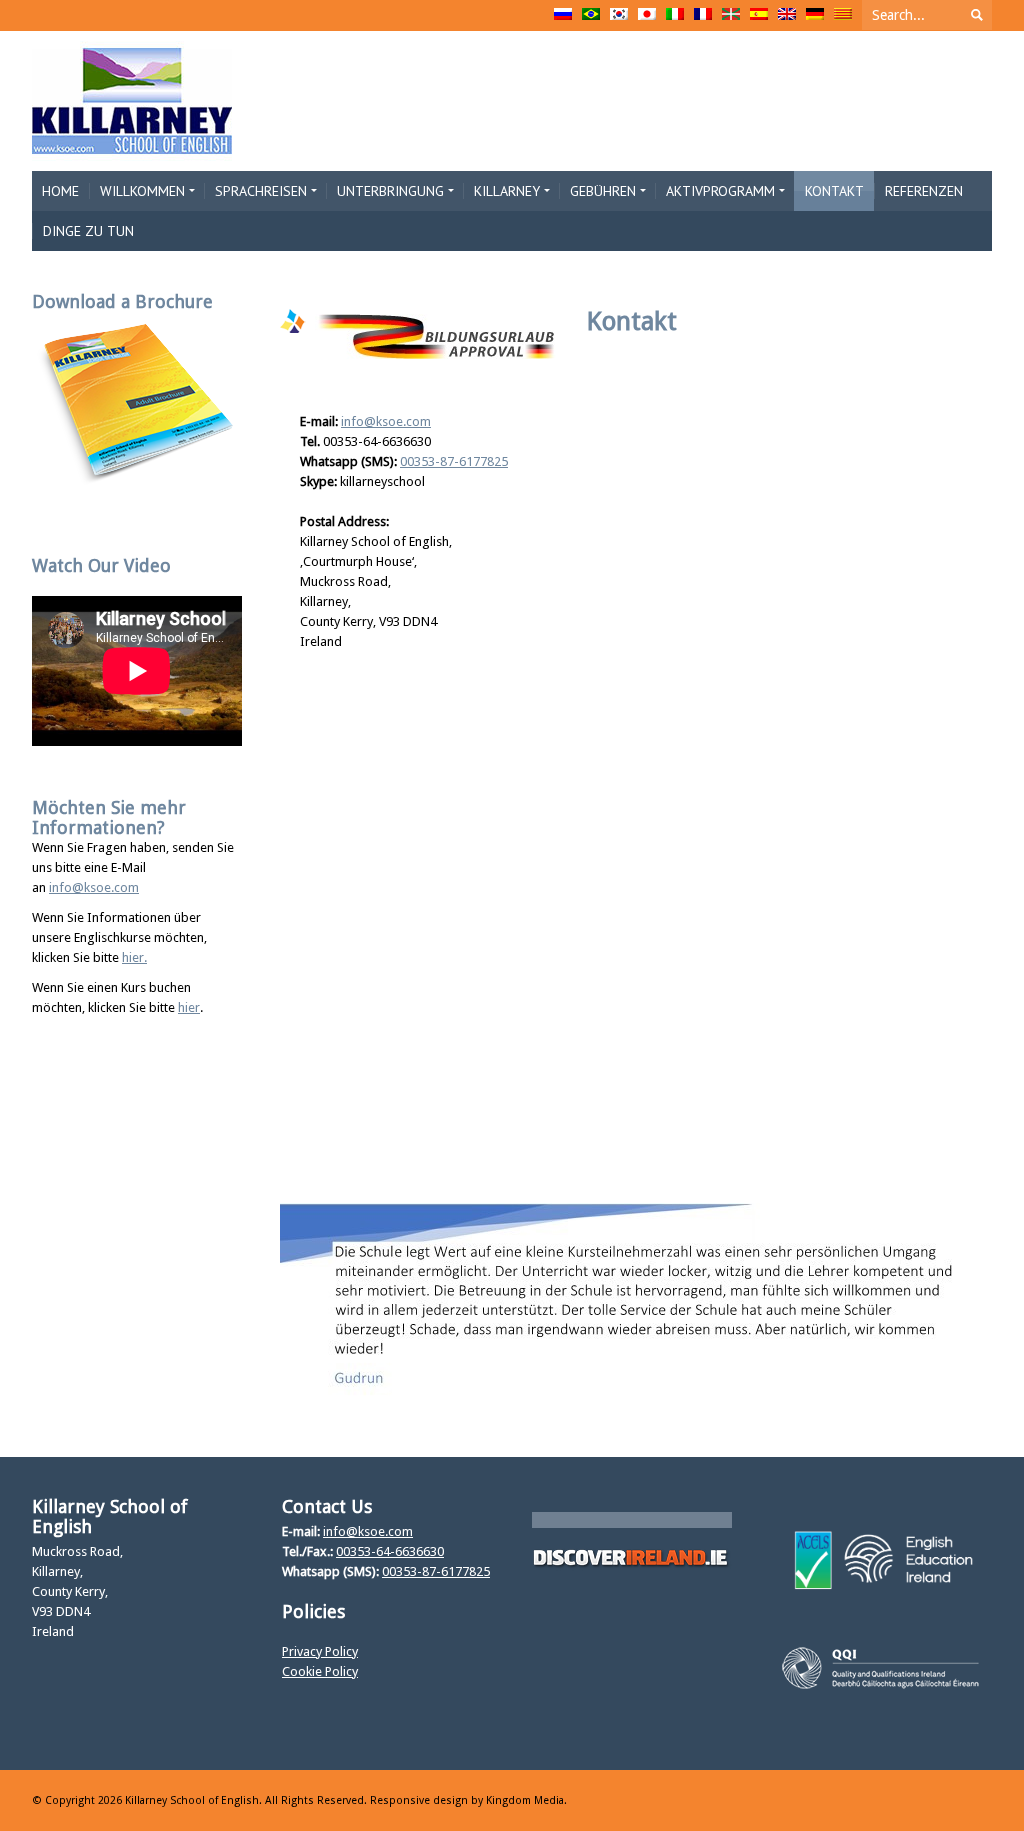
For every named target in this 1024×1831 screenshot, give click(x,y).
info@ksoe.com (386, 421)
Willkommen (142, 191)
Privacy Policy (320, 1651)
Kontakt (834, 191)
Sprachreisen (261, 191)
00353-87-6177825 (454, 461)
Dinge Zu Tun (88, 231)
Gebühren (603, 191)
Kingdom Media (525, 1800)
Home (60, 191)
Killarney (507, 191)
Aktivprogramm (720, 191)
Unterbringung (390, 191)
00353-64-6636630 (390, 1551)
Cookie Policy (320, 1671)
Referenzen (924, 191)
